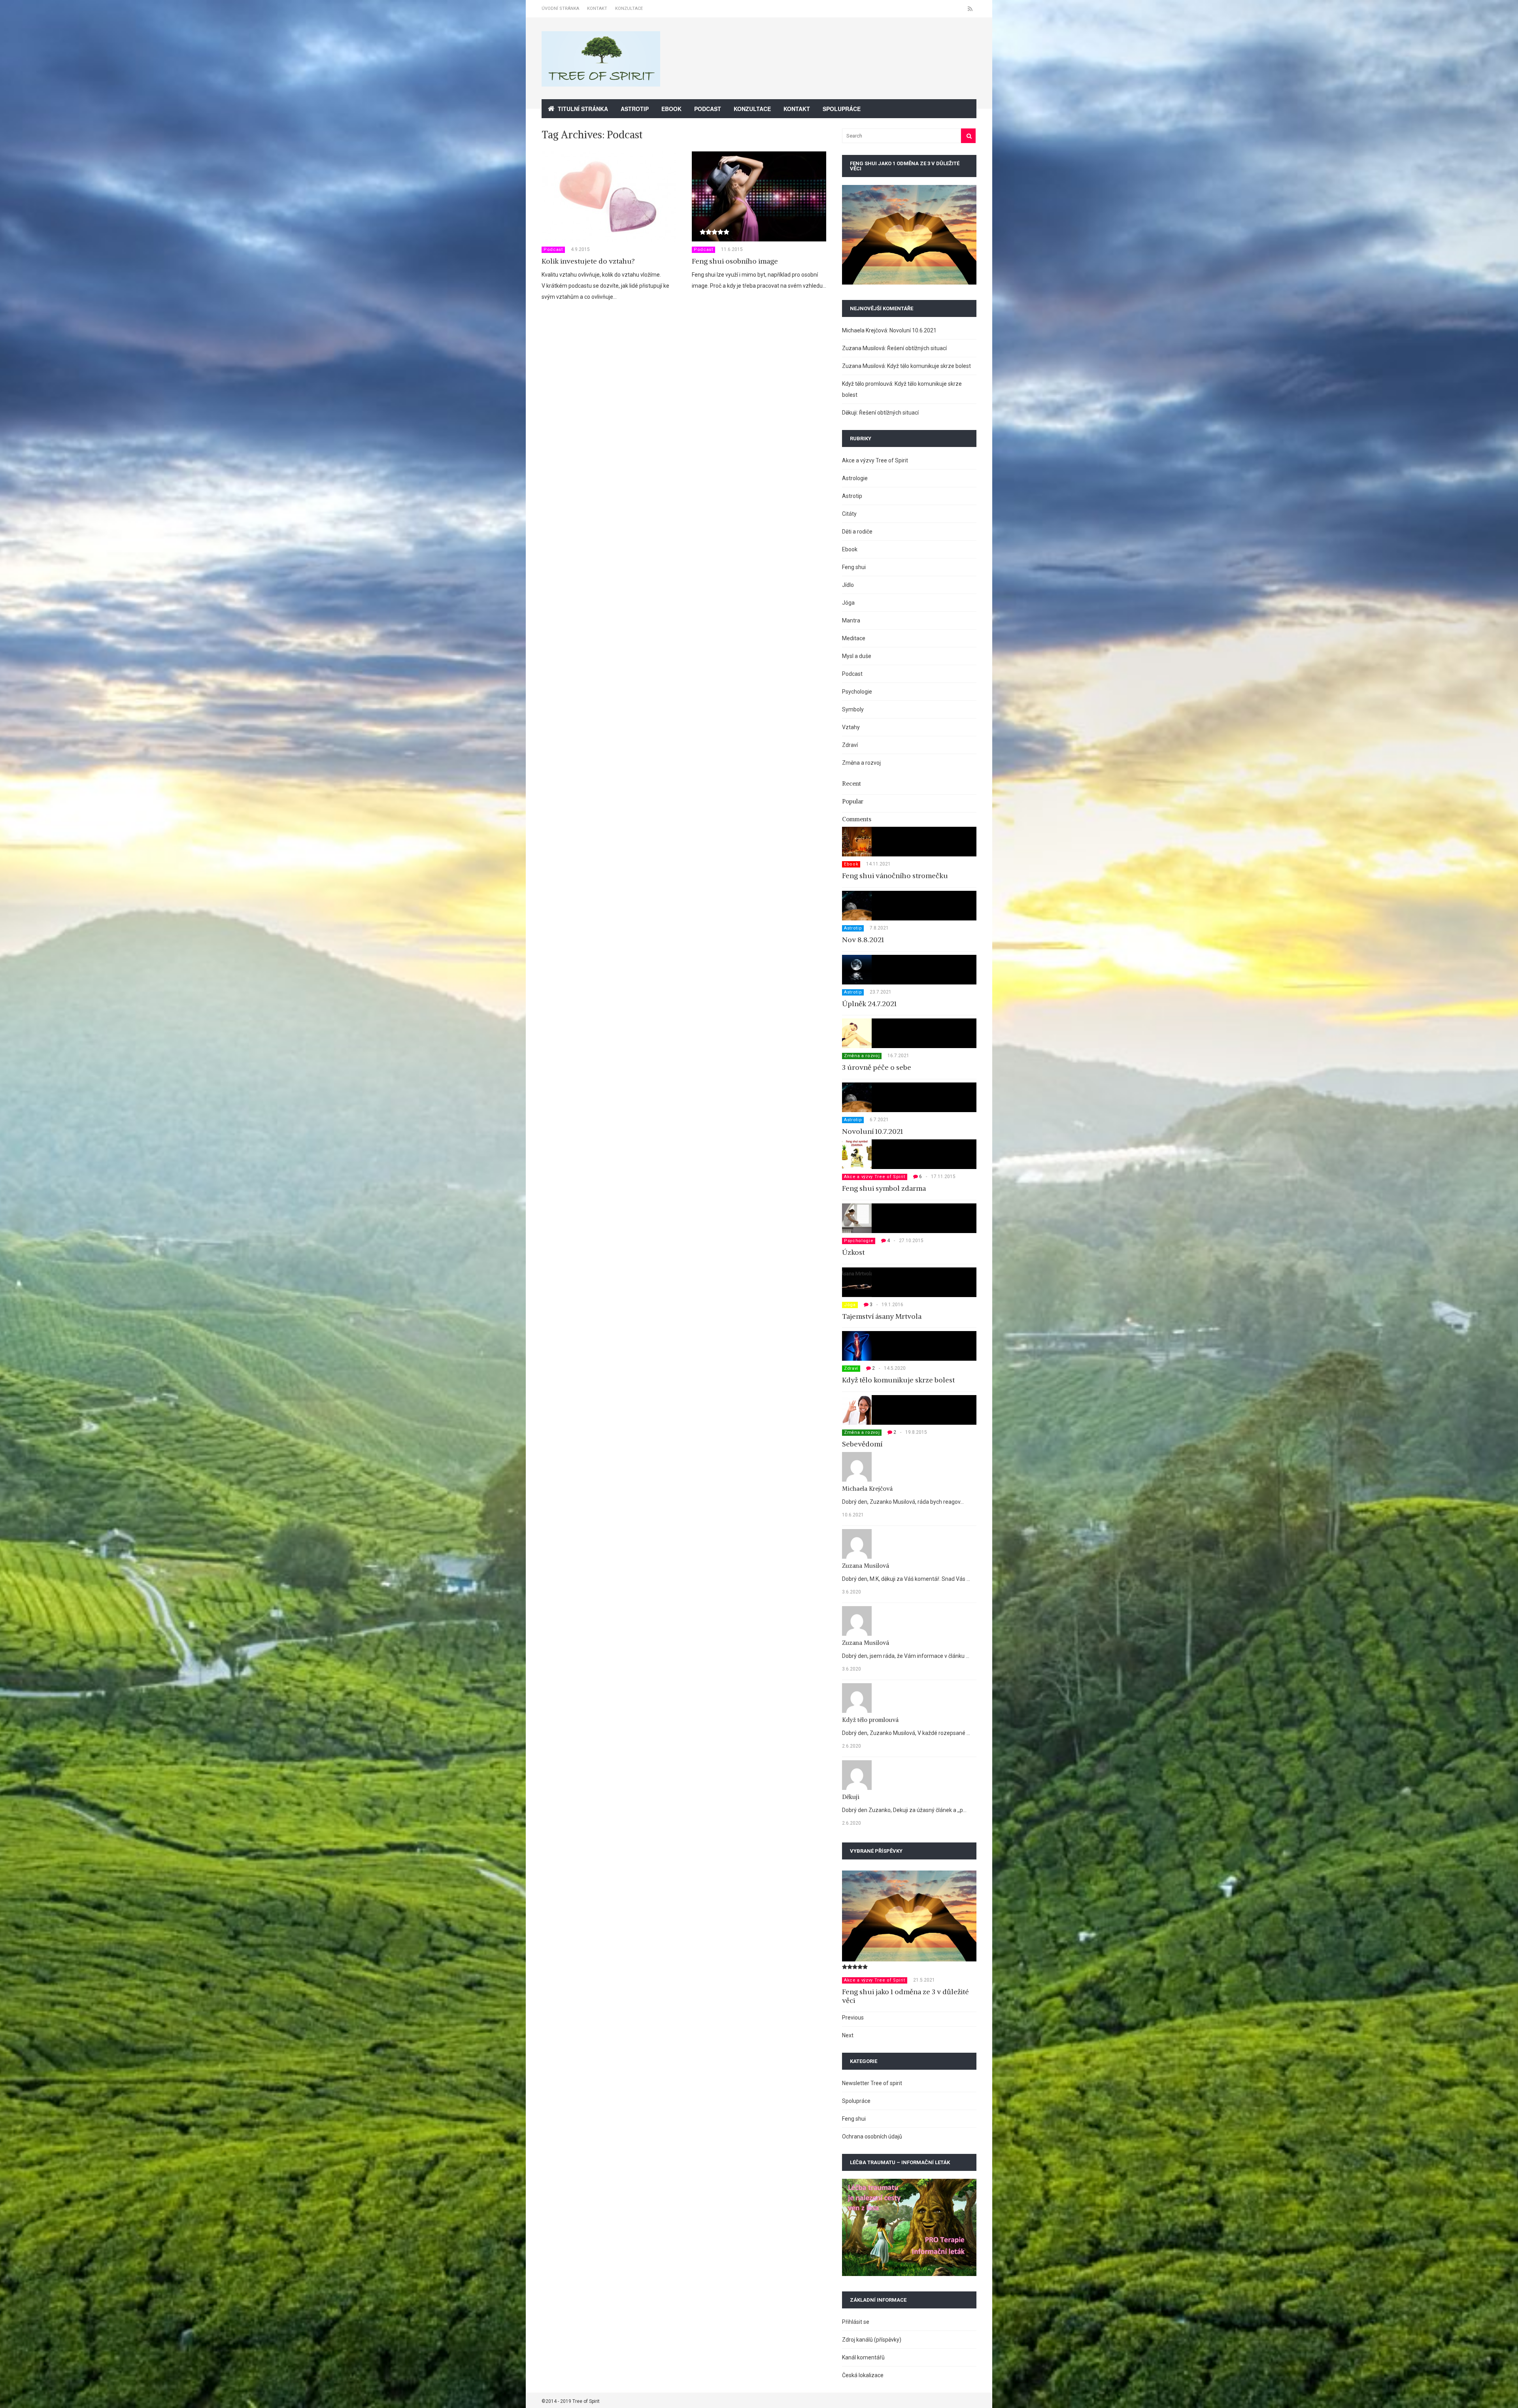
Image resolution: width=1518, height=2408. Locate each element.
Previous (853, 2018)
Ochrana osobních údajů (872, 2136)
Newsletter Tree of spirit (872, 2083)
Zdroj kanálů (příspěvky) (872, 2340)
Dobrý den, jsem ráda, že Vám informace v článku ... (906, 1656)
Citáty (849, 514)
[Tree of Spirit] (601, 82)
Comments (857, 819)
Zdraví (850, 745)
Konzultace (629, 8)
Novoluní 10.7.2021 (872, 1131)
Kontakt (597, 8)
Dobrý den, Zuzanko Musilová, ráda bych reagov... (903, 1502)
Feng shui (854, 567)
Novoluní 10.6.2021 (913, 330)
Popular (853, 801)
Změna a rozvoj (861, 763)
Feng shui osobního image (735, 261)
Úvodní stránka (560, 8)
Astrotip (635, 109)
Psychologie (857, 692)
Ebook (671, 109)
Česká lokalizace (863, 2375)
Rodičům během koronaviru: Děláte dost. (909, 1992)
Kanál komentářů (863, 2357)
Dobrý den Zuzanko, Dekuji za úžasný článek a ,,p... (904, 1810)
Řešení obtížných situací (917, 348)
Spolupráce (842, 109)
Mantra (851, 620)
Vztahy (851, 727)
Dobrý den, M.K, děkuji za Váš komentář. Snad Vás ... (906, 1579)
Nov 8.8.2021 (863, 940)
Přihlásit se (856, 2322)
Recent (852, 783)
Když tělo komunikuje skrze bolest (929, 366)
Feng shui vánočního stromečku (895, 876)
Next (848, 2035)
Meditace (854, 638)
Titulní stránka (583, 109)
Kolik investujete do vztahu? (588, 261)
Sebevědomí (862, 1444)
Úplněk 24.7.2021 (869, 1004)
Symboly (853, 709)
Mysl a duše (857, 656)
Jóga (848, 603)
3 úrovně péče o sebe (877, 1067)
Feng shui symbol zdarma (884, 1188)
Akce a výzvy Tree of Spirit (875, 460)
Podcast (708, 109)
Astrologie (855, 478)
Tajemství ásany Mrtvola (882, 1316)
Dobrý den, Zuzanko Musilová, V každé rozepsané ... (906, 1733)
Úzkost (853, 1252)
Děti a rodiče (857, 532)
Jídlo (848, 585)
